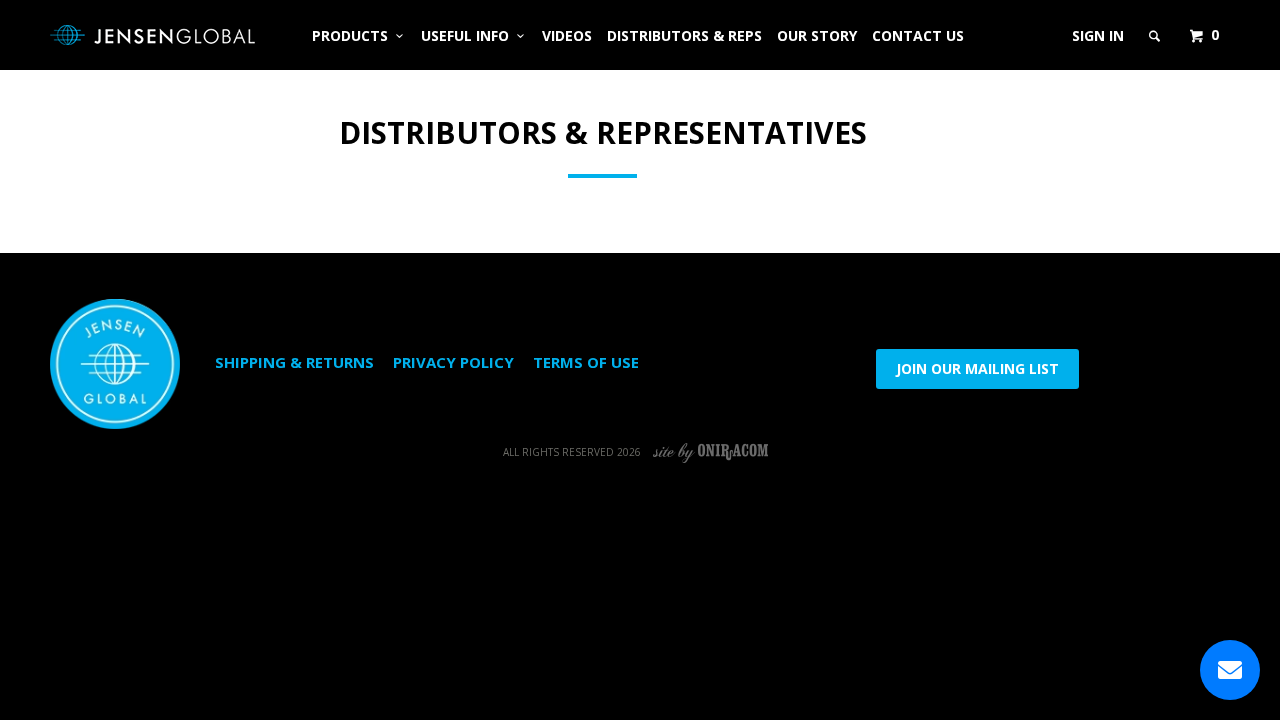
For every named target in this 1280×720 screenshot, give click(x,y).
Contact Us (918, 35)
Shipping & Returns (294, 362)
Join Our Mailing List (977, 368)
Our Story (817, 35)
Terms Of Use (586, 362)
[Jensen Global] (152, 35)
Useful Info (469, 35)
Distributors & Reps (684, 35)
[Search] (1156, 36)
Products (354, 35)
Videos (567, 35)
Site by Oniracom (711, 452)
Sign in (1098, 35)
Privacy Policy (453, 362)
